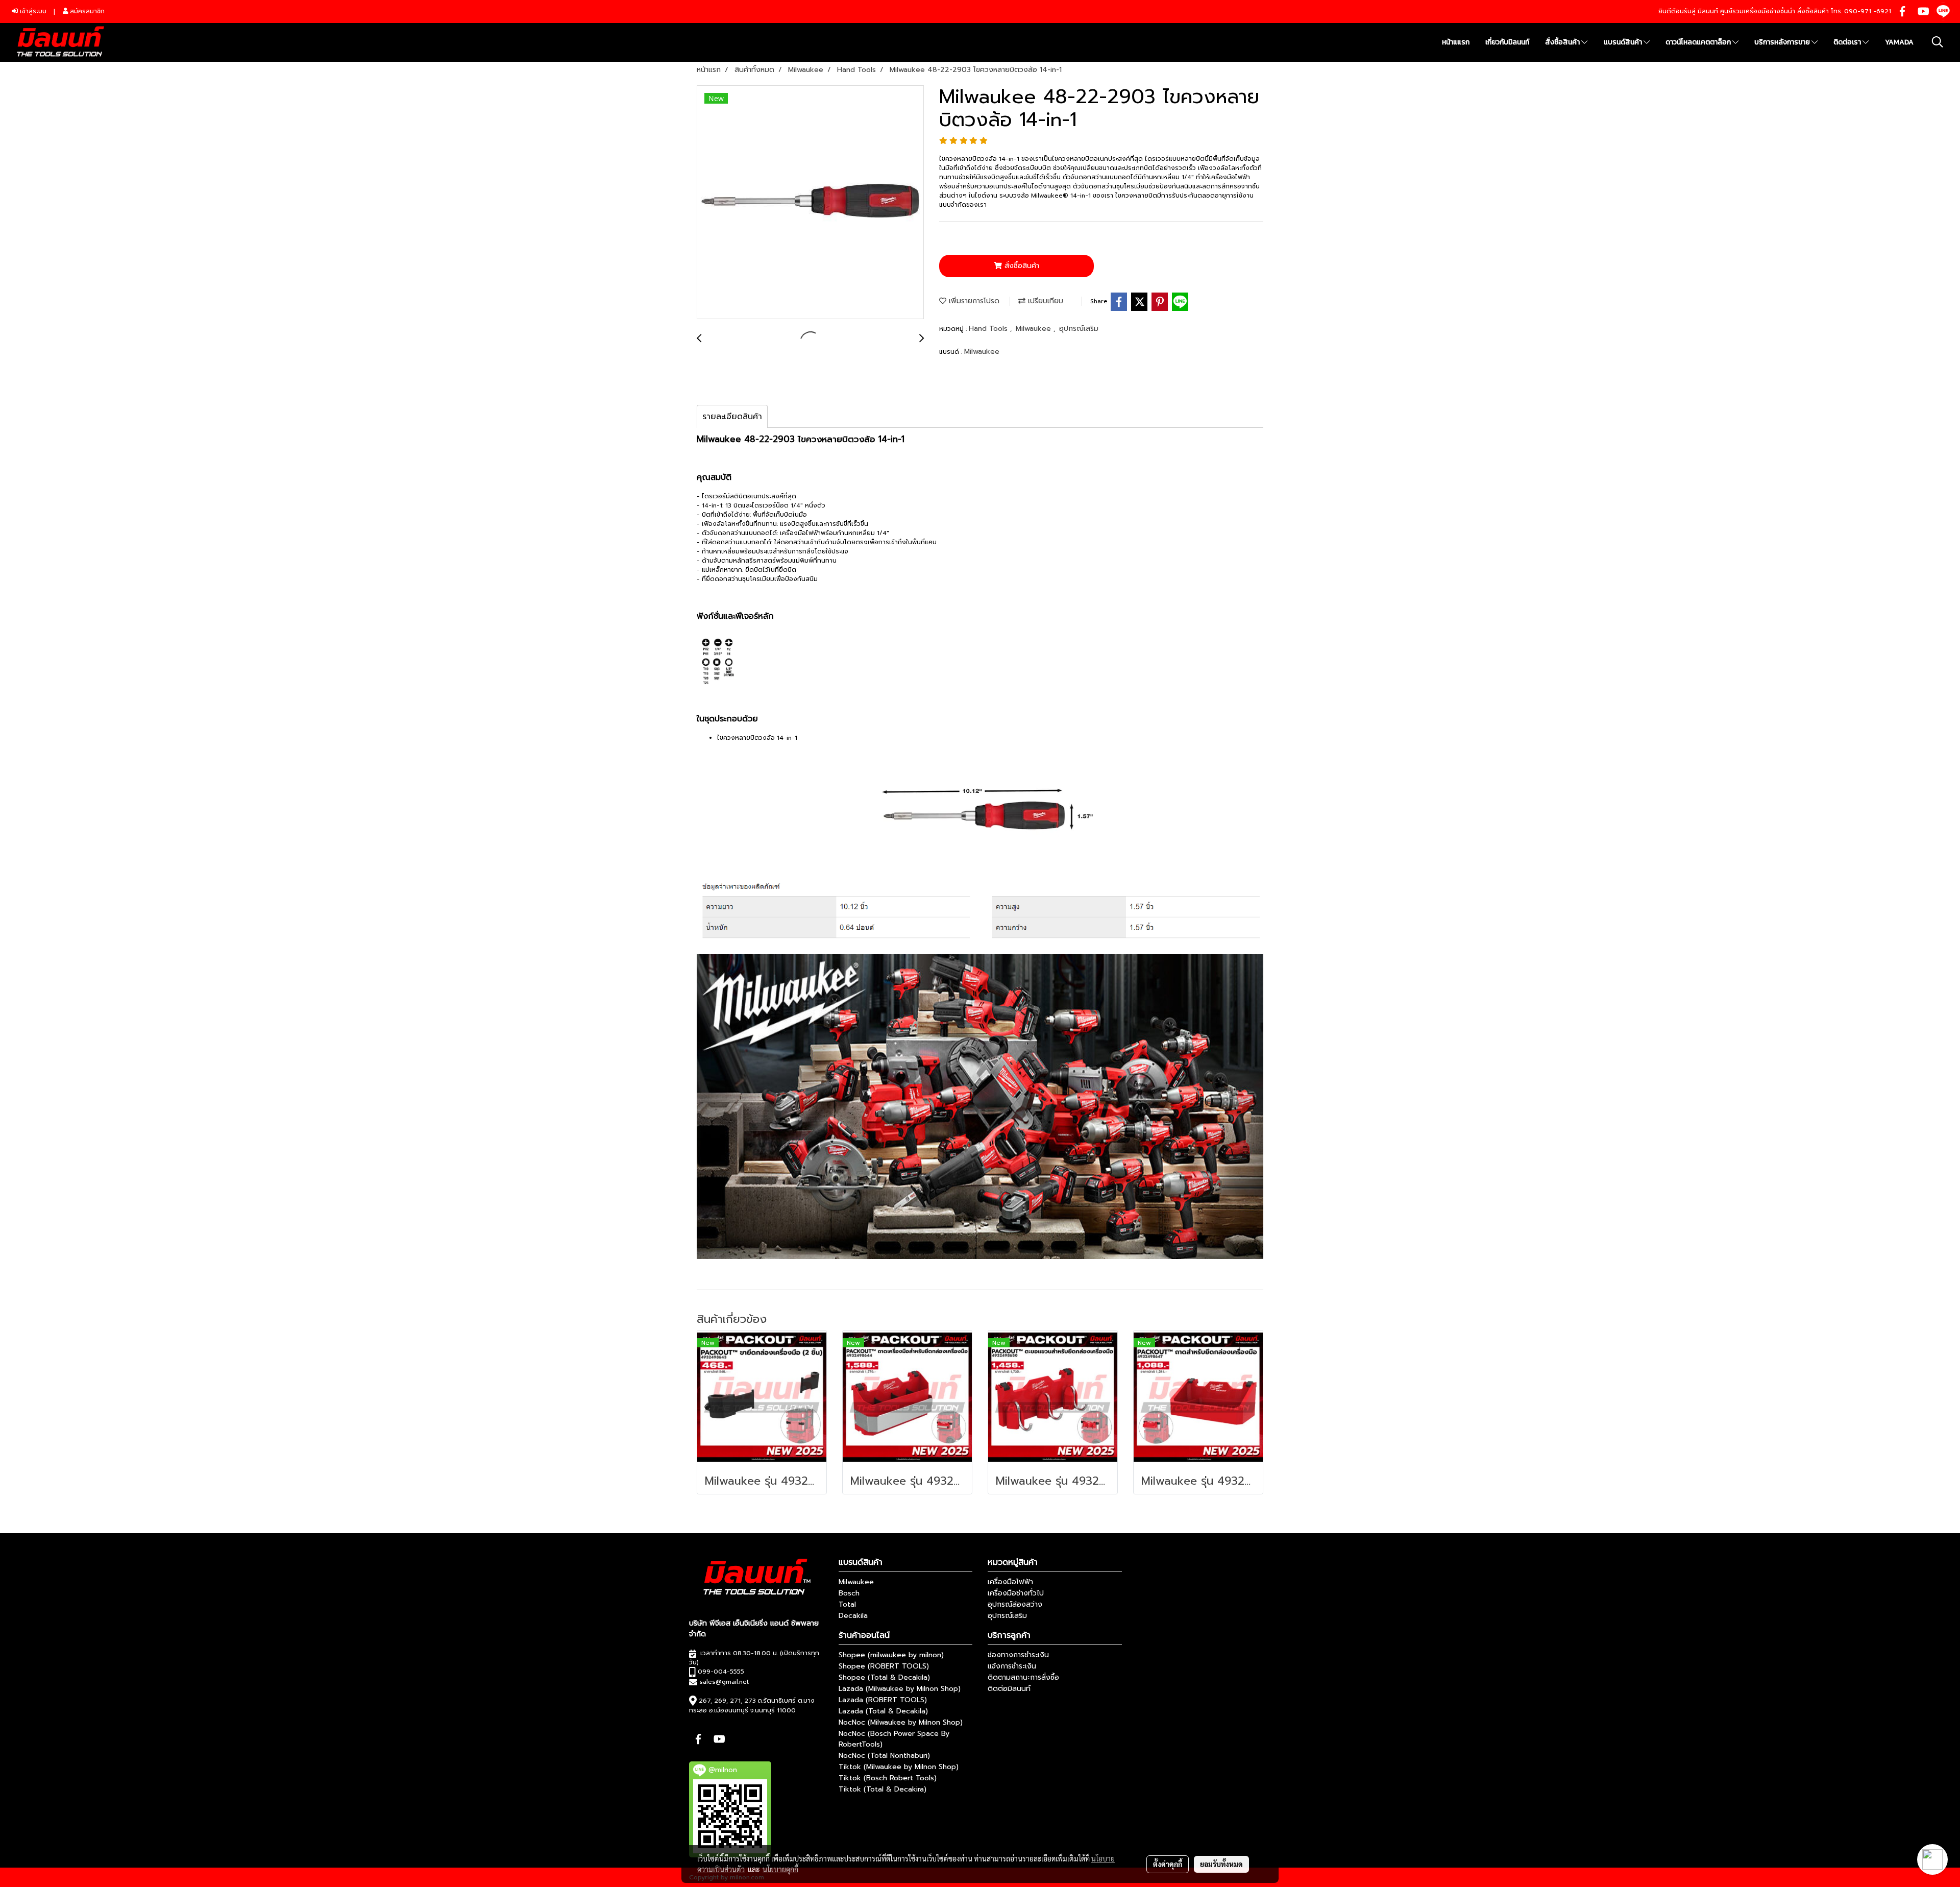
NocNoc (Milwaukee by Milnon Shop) (901, 1722)
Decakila (853, 1616)
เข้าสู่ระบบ (32, 11)
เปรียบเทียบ (1044, 301)
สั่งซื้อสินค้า (1563, 42)
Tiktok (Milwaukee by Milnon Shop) (899, 1767)
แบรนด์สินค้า (1624, 42)
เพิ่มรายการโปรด (973, 301)
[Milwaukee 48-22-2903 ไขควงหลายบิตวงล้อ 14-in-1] (810, 203)
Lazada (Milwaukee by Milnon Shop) (900, 1689)
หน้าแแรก (1456, 42)
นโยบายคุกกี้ (780, 1869)
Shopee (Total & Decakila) (884, 1677)
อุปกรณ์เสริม (1079, 329)
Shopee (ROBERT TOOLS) (884, 1666)
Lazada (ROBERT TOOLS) (883, 1700)
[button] (1938, 42)
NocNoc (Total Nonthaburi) (884, 1756)
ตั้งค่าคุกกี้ (1168, 1864)
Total (847, 1604)
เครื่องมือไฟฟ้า (1010, 1582)
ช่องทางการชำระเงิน (1018, 1655)
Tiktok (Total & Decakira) (883, 1789)
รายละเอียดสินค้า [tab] (732, 417)
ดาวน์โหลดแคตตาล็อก (1699, 42)
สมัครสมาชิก (86, 11)
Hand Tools (989, 329)
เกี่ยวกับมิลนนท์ (1507, 42)
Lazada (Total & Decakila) (883, 1711)
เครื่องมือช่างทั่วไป (1016, 1593)
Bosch (849, 1593)
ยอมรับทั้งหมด (1221, 1864)
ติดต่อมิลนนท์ (1009, 1689)
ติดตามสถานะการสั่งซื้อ (1023, 1677)
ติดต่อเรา (1848, 42)
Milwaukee (1035, 329)
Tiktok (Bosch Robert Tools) (888, 1778)
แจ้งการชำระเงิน (1012, 1666)
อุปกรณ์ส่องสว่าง (1015, 1604)
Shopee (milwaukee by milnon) (891, 1655)
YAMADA (1899, 42)
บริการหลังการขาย (1783, 42)
